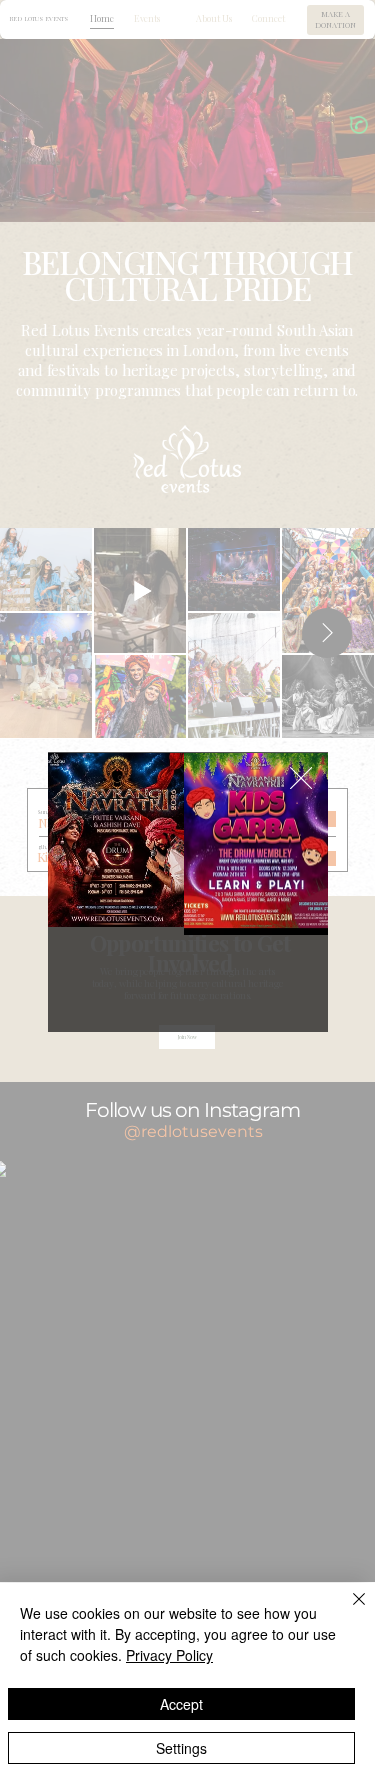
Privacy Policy (169, 1655)
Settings (181, 1748)
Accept (181, 1704)
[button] (301, 779)
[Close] (347, 1611)
